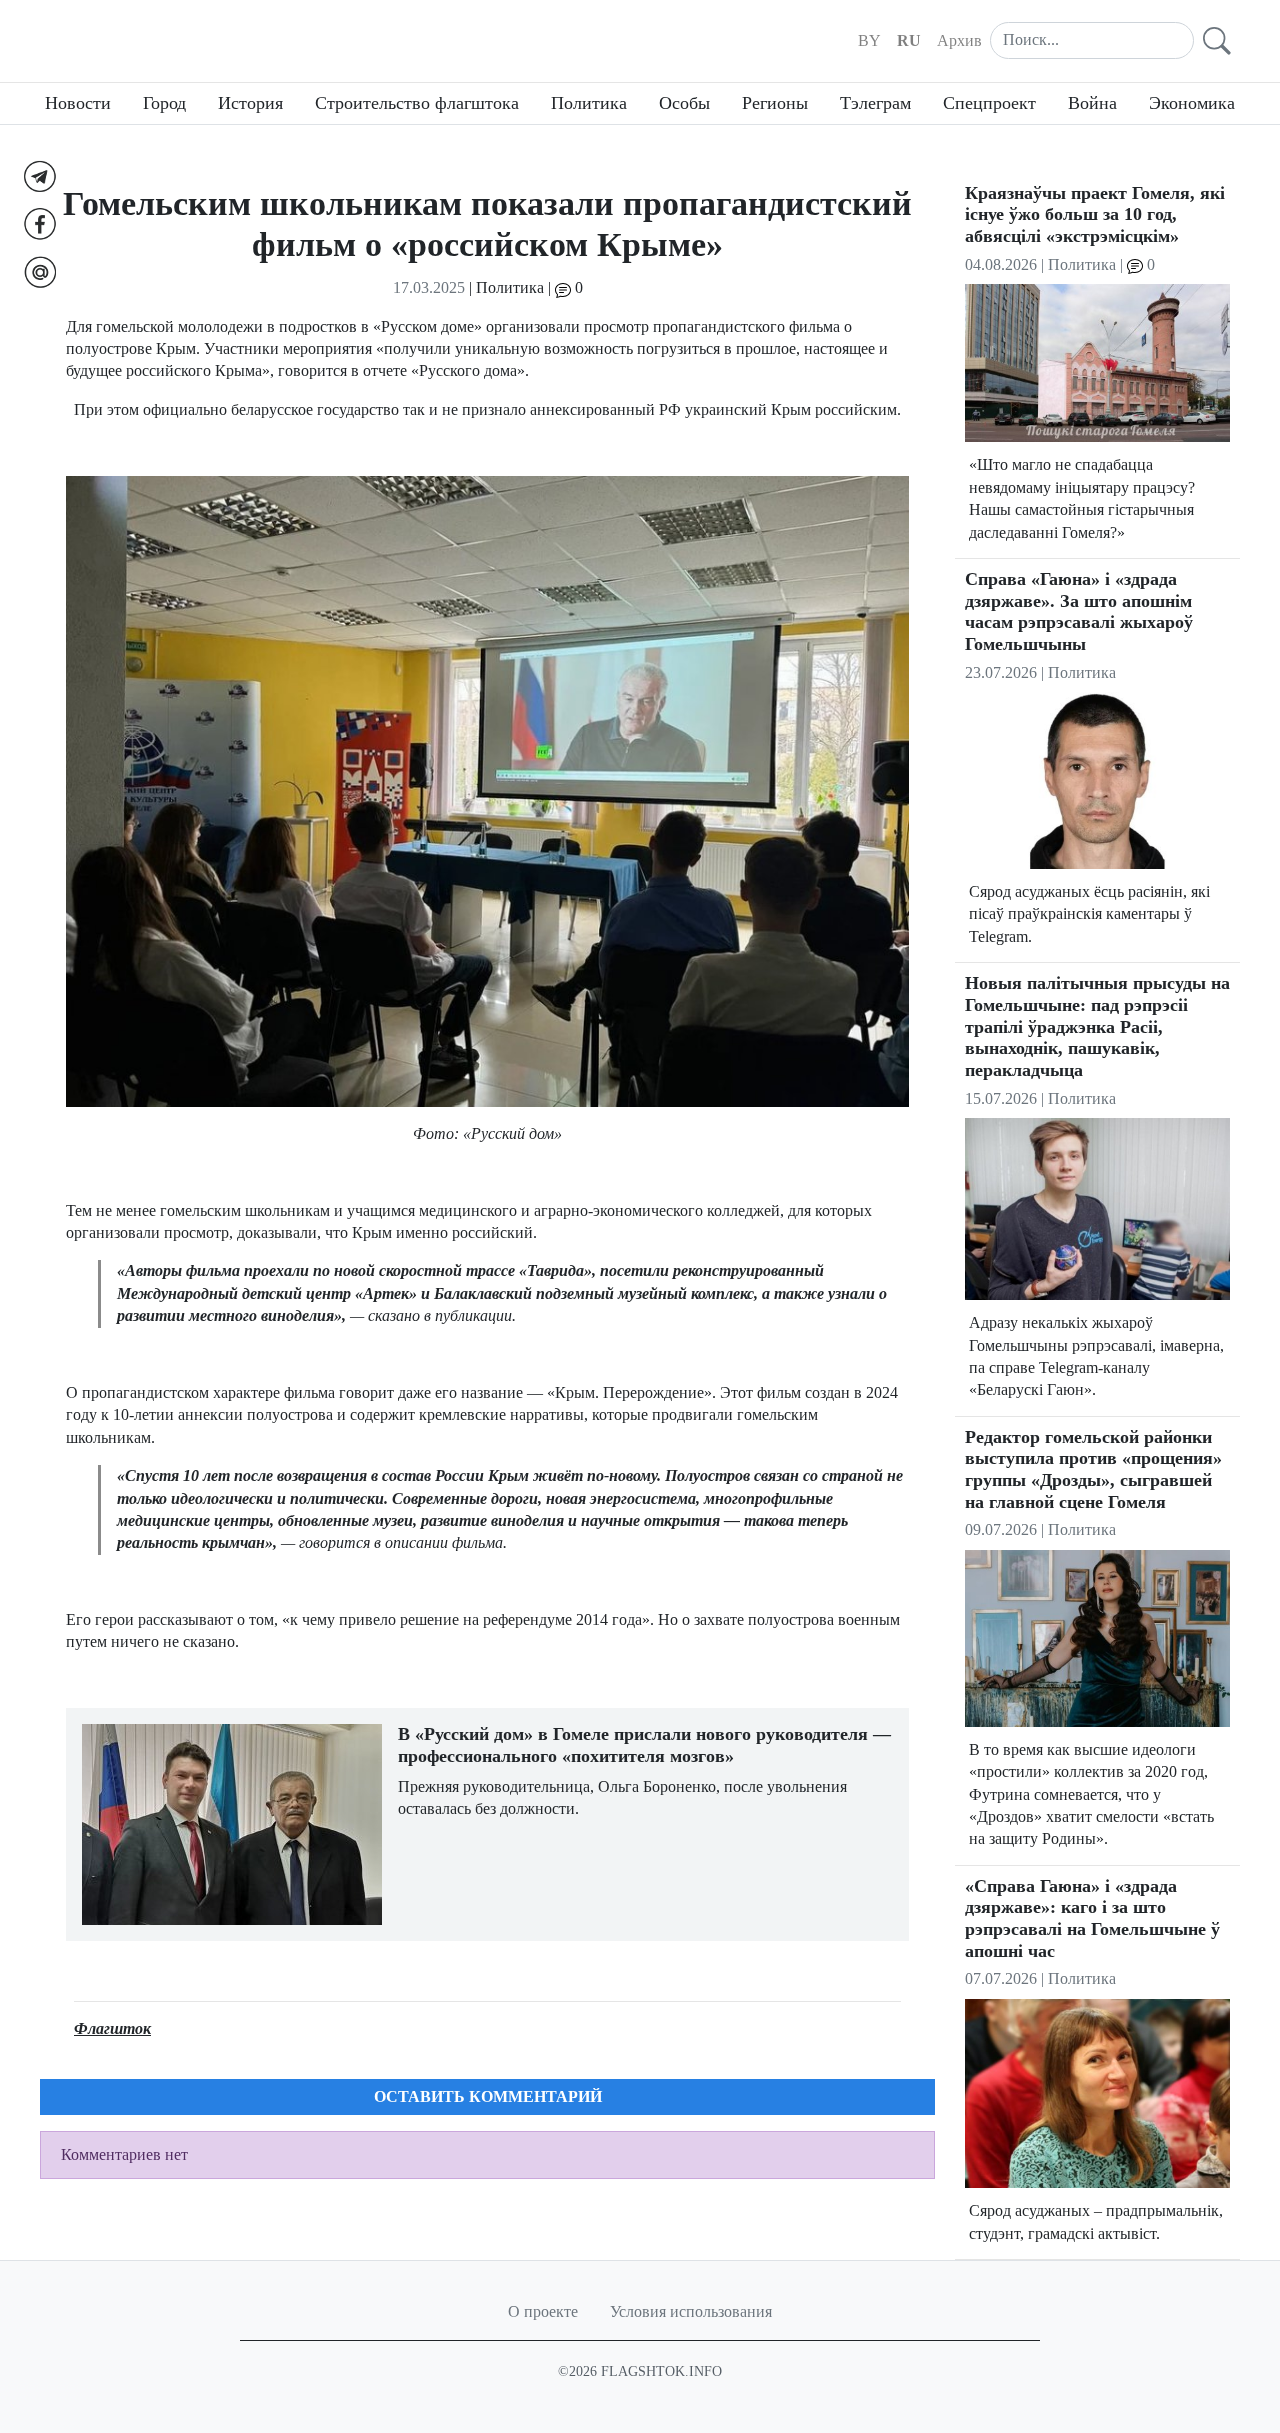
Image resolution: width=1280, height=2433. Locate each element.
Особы (684, 103)
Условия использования (691, 2311)
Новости (78, 103)
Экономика (1192, 103)
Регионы (775, 103)
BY (869, 40)
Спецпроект (989, 103)
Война (1092, 103)
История (250, 103)
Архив (959, 40)
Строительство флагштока (417, 103)
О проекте (543, 2311)
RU (909, 40)
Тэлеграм (875, 103)
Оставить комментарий (488, 2096)
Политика (589, 103)
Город (164, 103)
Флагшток (112, 2028)
